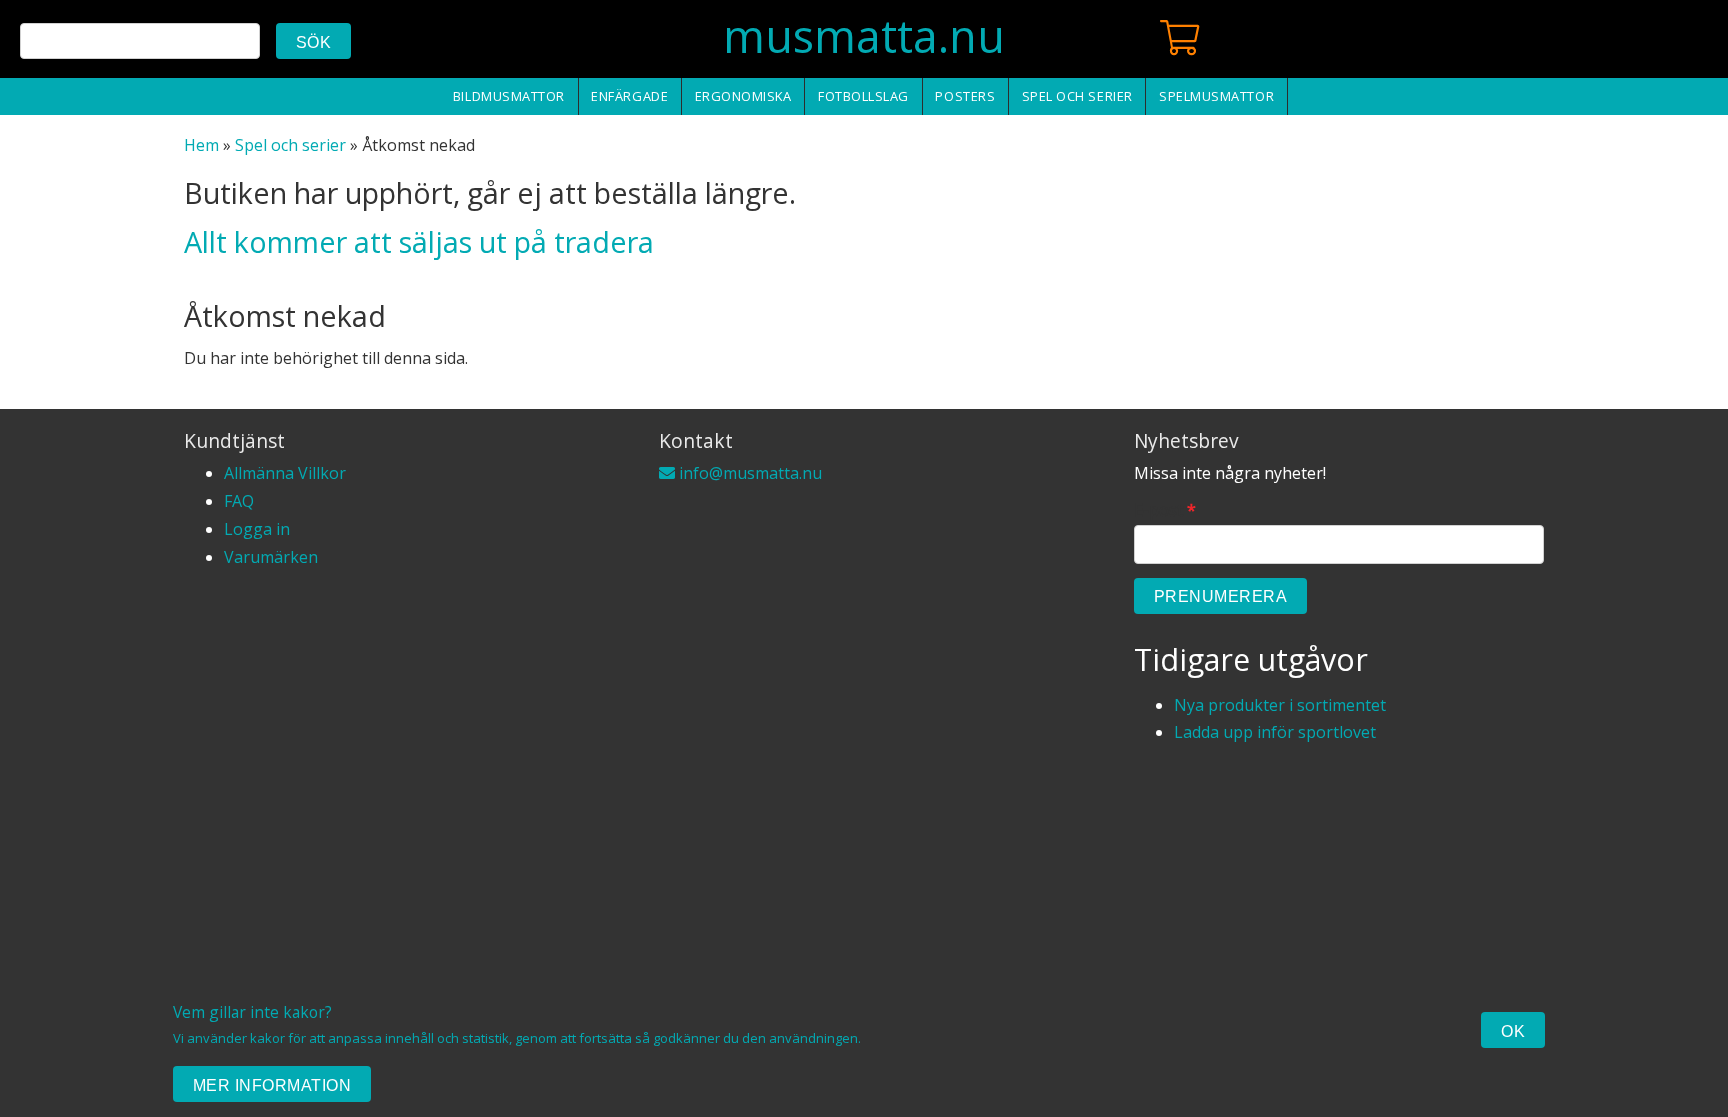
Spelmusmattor (1216, 96)
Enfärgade (629, 96)
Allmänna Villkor (285, 473)
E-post (1165, 510)
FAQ (239, 501)
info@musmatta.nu (748, 473)
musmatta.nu (864, 35)
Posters (965, 96)
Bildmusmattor (509, 96)
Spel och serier (1077, 96)
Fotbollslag (863, 96)
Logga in (257, 529)
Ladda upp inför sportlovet (1275, 732)
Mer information (272, 1085)
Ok (1513, 1031)
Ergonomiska (743, 96)
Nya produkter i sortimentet (1280, 705)
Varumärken (271, 557)
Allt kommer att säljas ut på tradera (419, 241)
